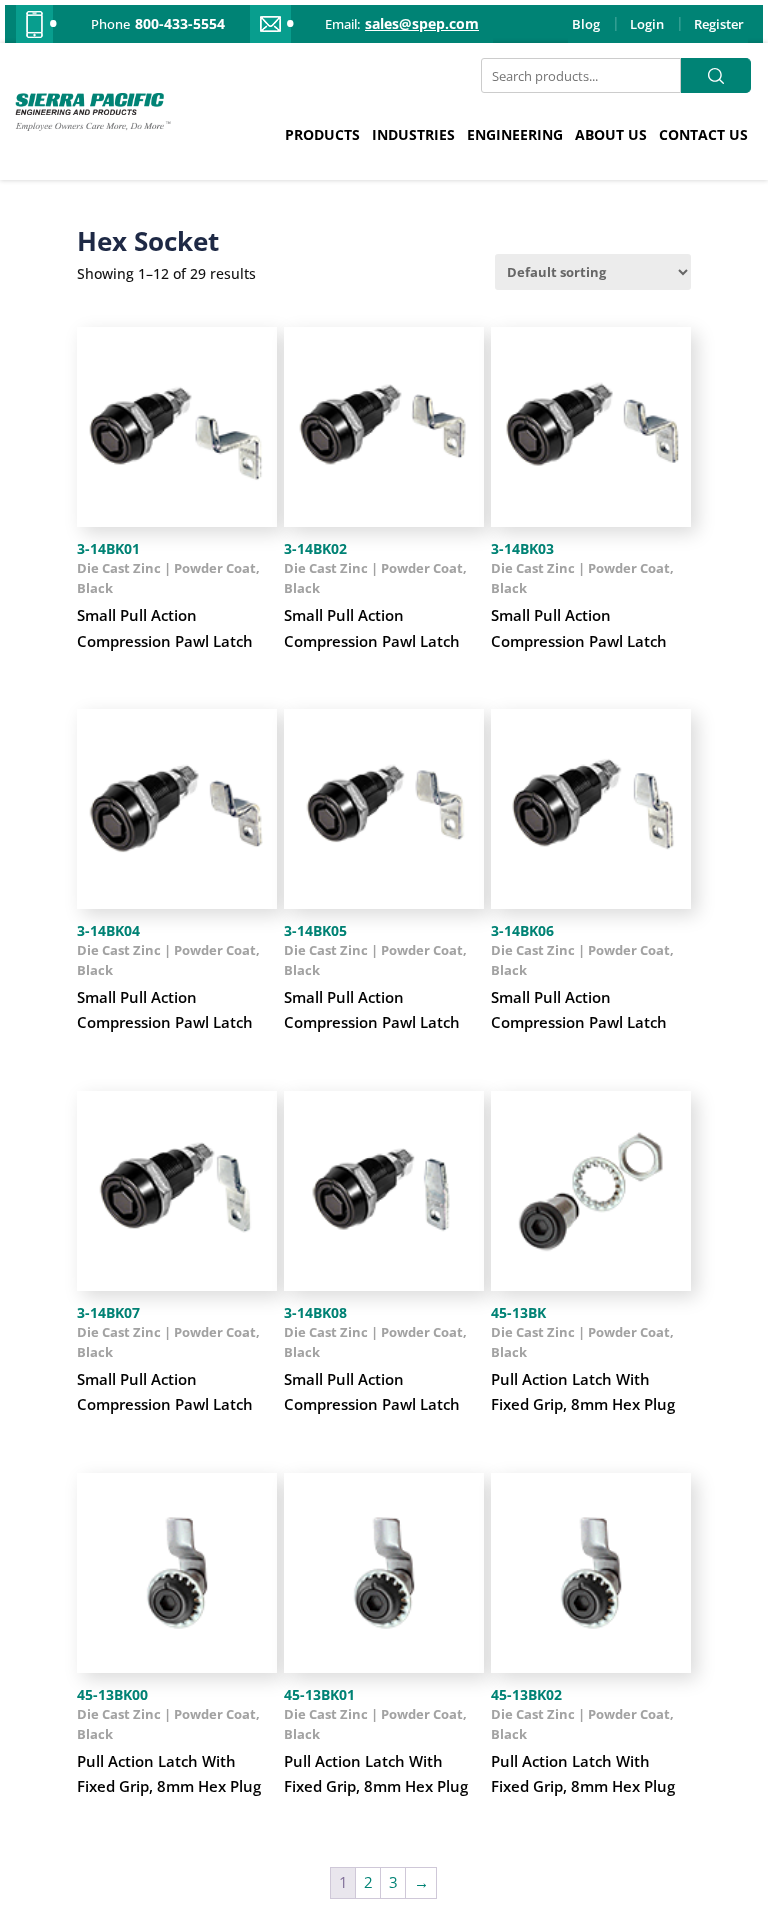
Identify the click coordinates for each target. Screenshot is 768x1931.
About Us (611, 134)
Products (322, 134)
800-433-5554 (180, 24)
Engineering (515, 134)
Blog (586, 24)
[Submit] (716, 75)
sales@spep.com (422, 24)
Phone (110, 24)
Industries (413, 134)
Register (719, 24)
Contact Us (703, 134)
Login (647, 24)
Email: (342, 24)
